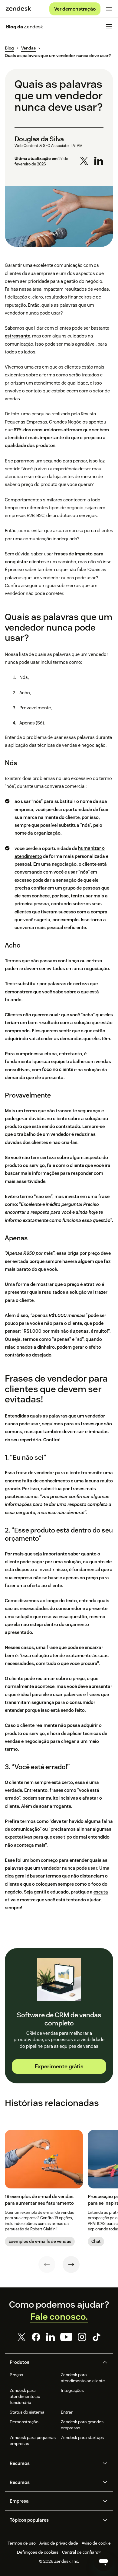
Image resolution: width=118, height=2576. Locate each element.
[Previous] (47, 2264)
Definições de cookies (38, 2552)
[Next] (71, 2264)
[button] (54, 2362)
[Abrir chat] (103, 2562)
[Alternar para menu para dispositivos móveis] (109, 9)
